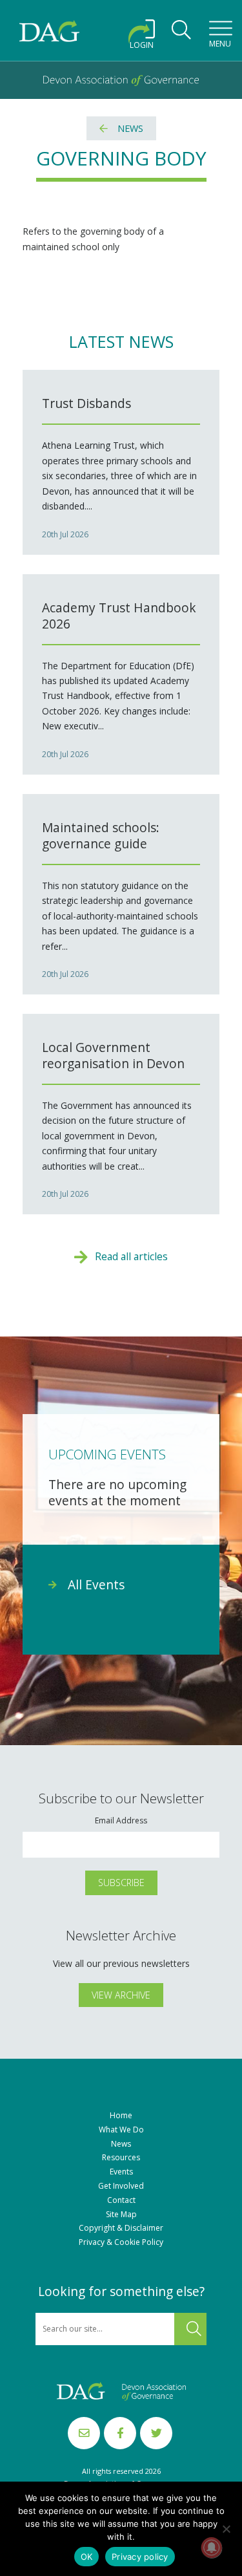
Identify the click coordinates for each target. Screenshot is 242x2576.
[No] (226, 2529)
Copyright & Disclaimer (121, 2228)
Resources (121, 2158)
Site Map (121, 2215)
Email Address (121, 1821)
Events (121, 2172)
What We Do (121, 2130)
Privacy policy (140, 2557)
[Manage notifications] (212, 2548)
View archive (121, 1995)
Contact (121, 2200)
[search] (181, 34)
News (130, 128)
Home (121, 2116)
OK (87, 2557)
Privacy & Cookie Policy (121, 2242)
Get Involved (121, 2186)
